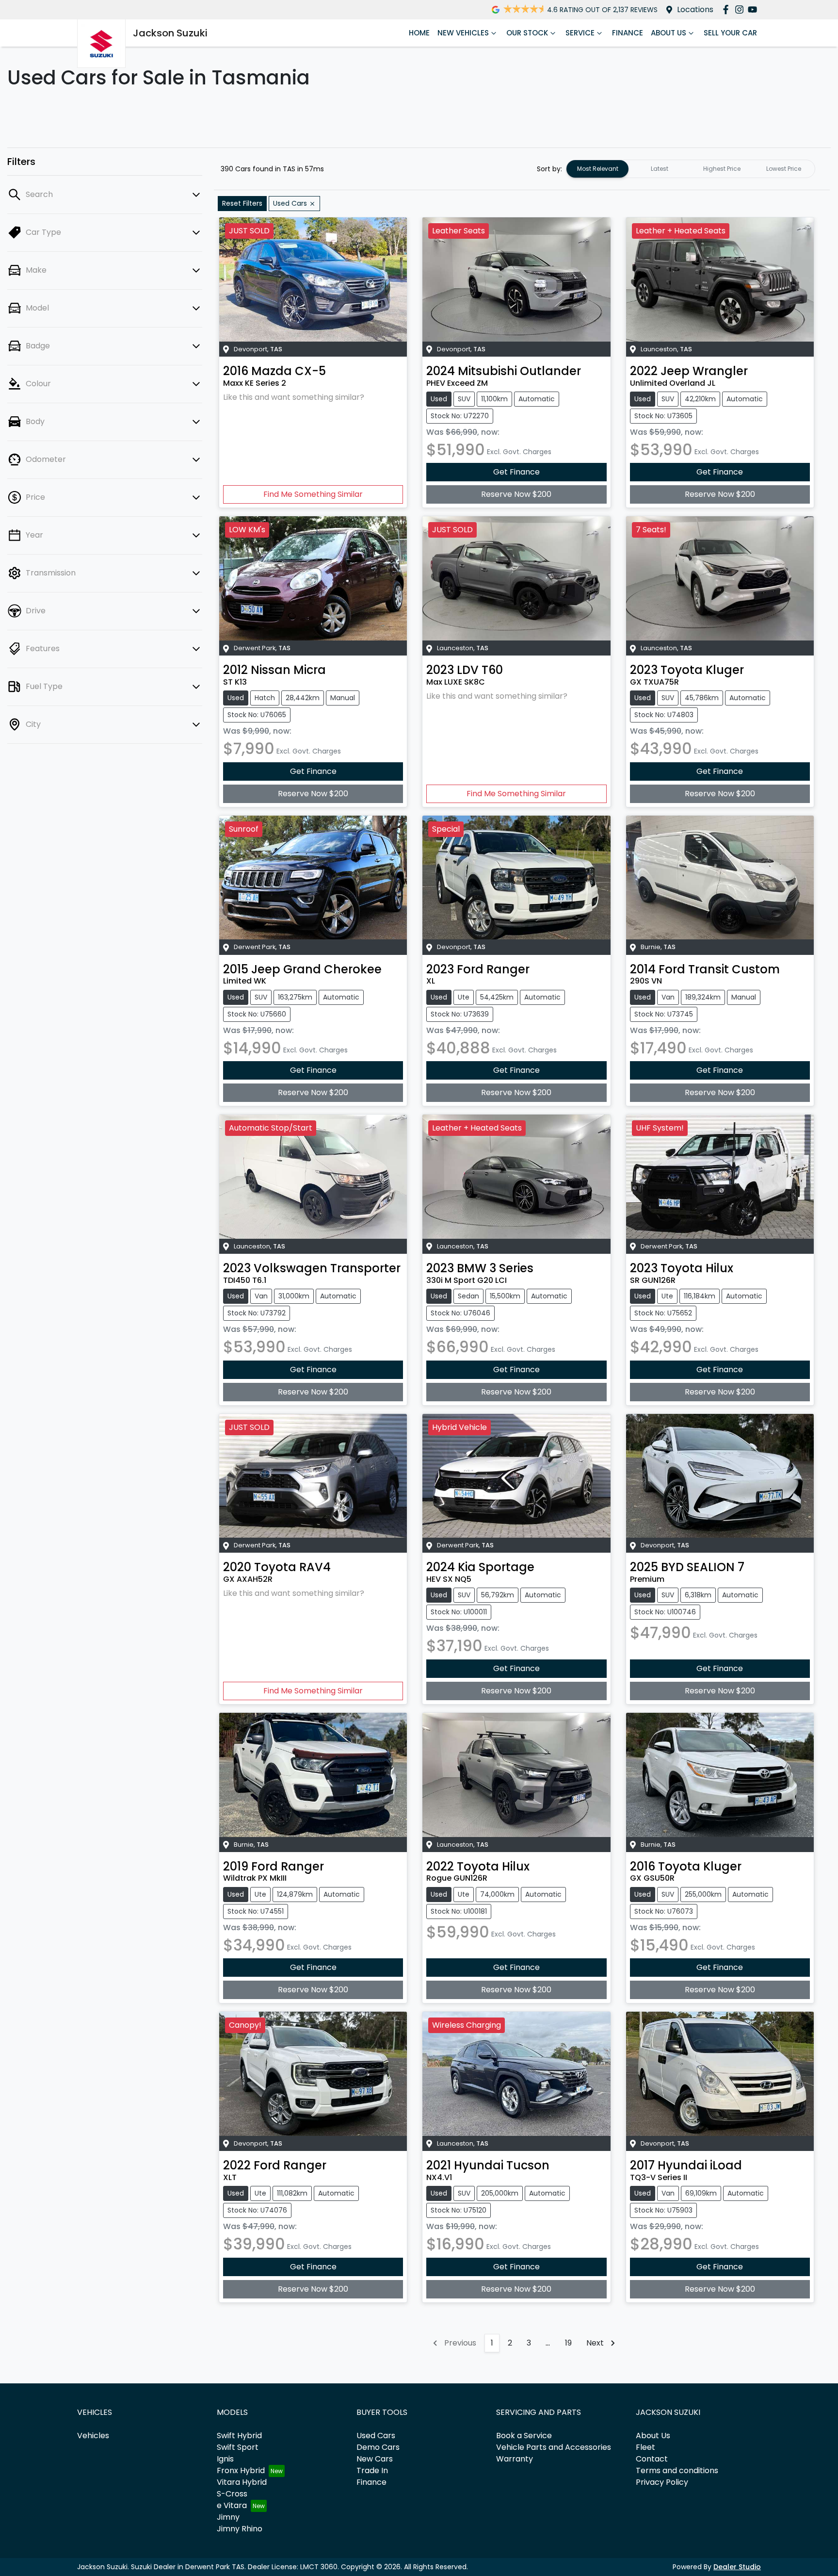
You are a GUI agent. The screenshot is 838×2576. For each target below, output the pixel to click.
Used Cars (376, 2436)
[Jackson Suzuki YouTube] (754, 9)
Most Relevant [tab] (598, 169)
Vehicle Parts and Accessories (554, 2447)
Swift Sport (238, 2447)
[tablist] (691, 169)
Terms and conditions (677, 2470)
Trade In (372, 2470)
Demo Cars (378, 2447)
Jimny (228, 2517)
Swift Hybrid (239, 2436)
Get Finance (516, 472)
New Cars (375, 2459)
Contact (652, 2459)
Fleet (645, 2447)
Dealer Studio (737, 2567)
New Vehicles (463, 33)
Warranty (515, 2459)
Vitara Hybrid (242, 2482)
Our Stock (527, 33)
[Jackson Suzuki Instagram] (741, 9)
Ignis (225, 2459)
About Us (669, 33)
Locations (695, 9)
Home (419, 33)
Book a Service (524, 2436)
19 (568, 2343)
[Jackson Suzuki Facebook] (728, 9)
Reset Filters (242, 203)
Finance (628, 33)
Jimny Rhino (240, 2529)
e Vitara (232, 2505)
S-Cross (232, 2494)
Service (580, 33)
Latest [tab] (660, 169)
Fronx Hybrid (241, 2470)
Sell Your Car (730, 33)
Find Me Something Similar (313, 494)
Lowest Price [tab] (784, 169)
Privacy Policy (662, 2482)
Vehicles (93, 2436)
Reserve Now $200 (516, 494)
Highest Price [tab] (722, 169)
